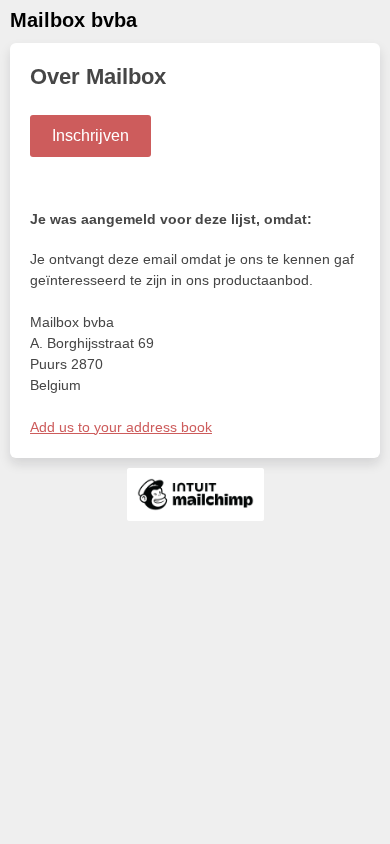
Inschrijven (90, 135)
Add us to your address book (121, 427)
